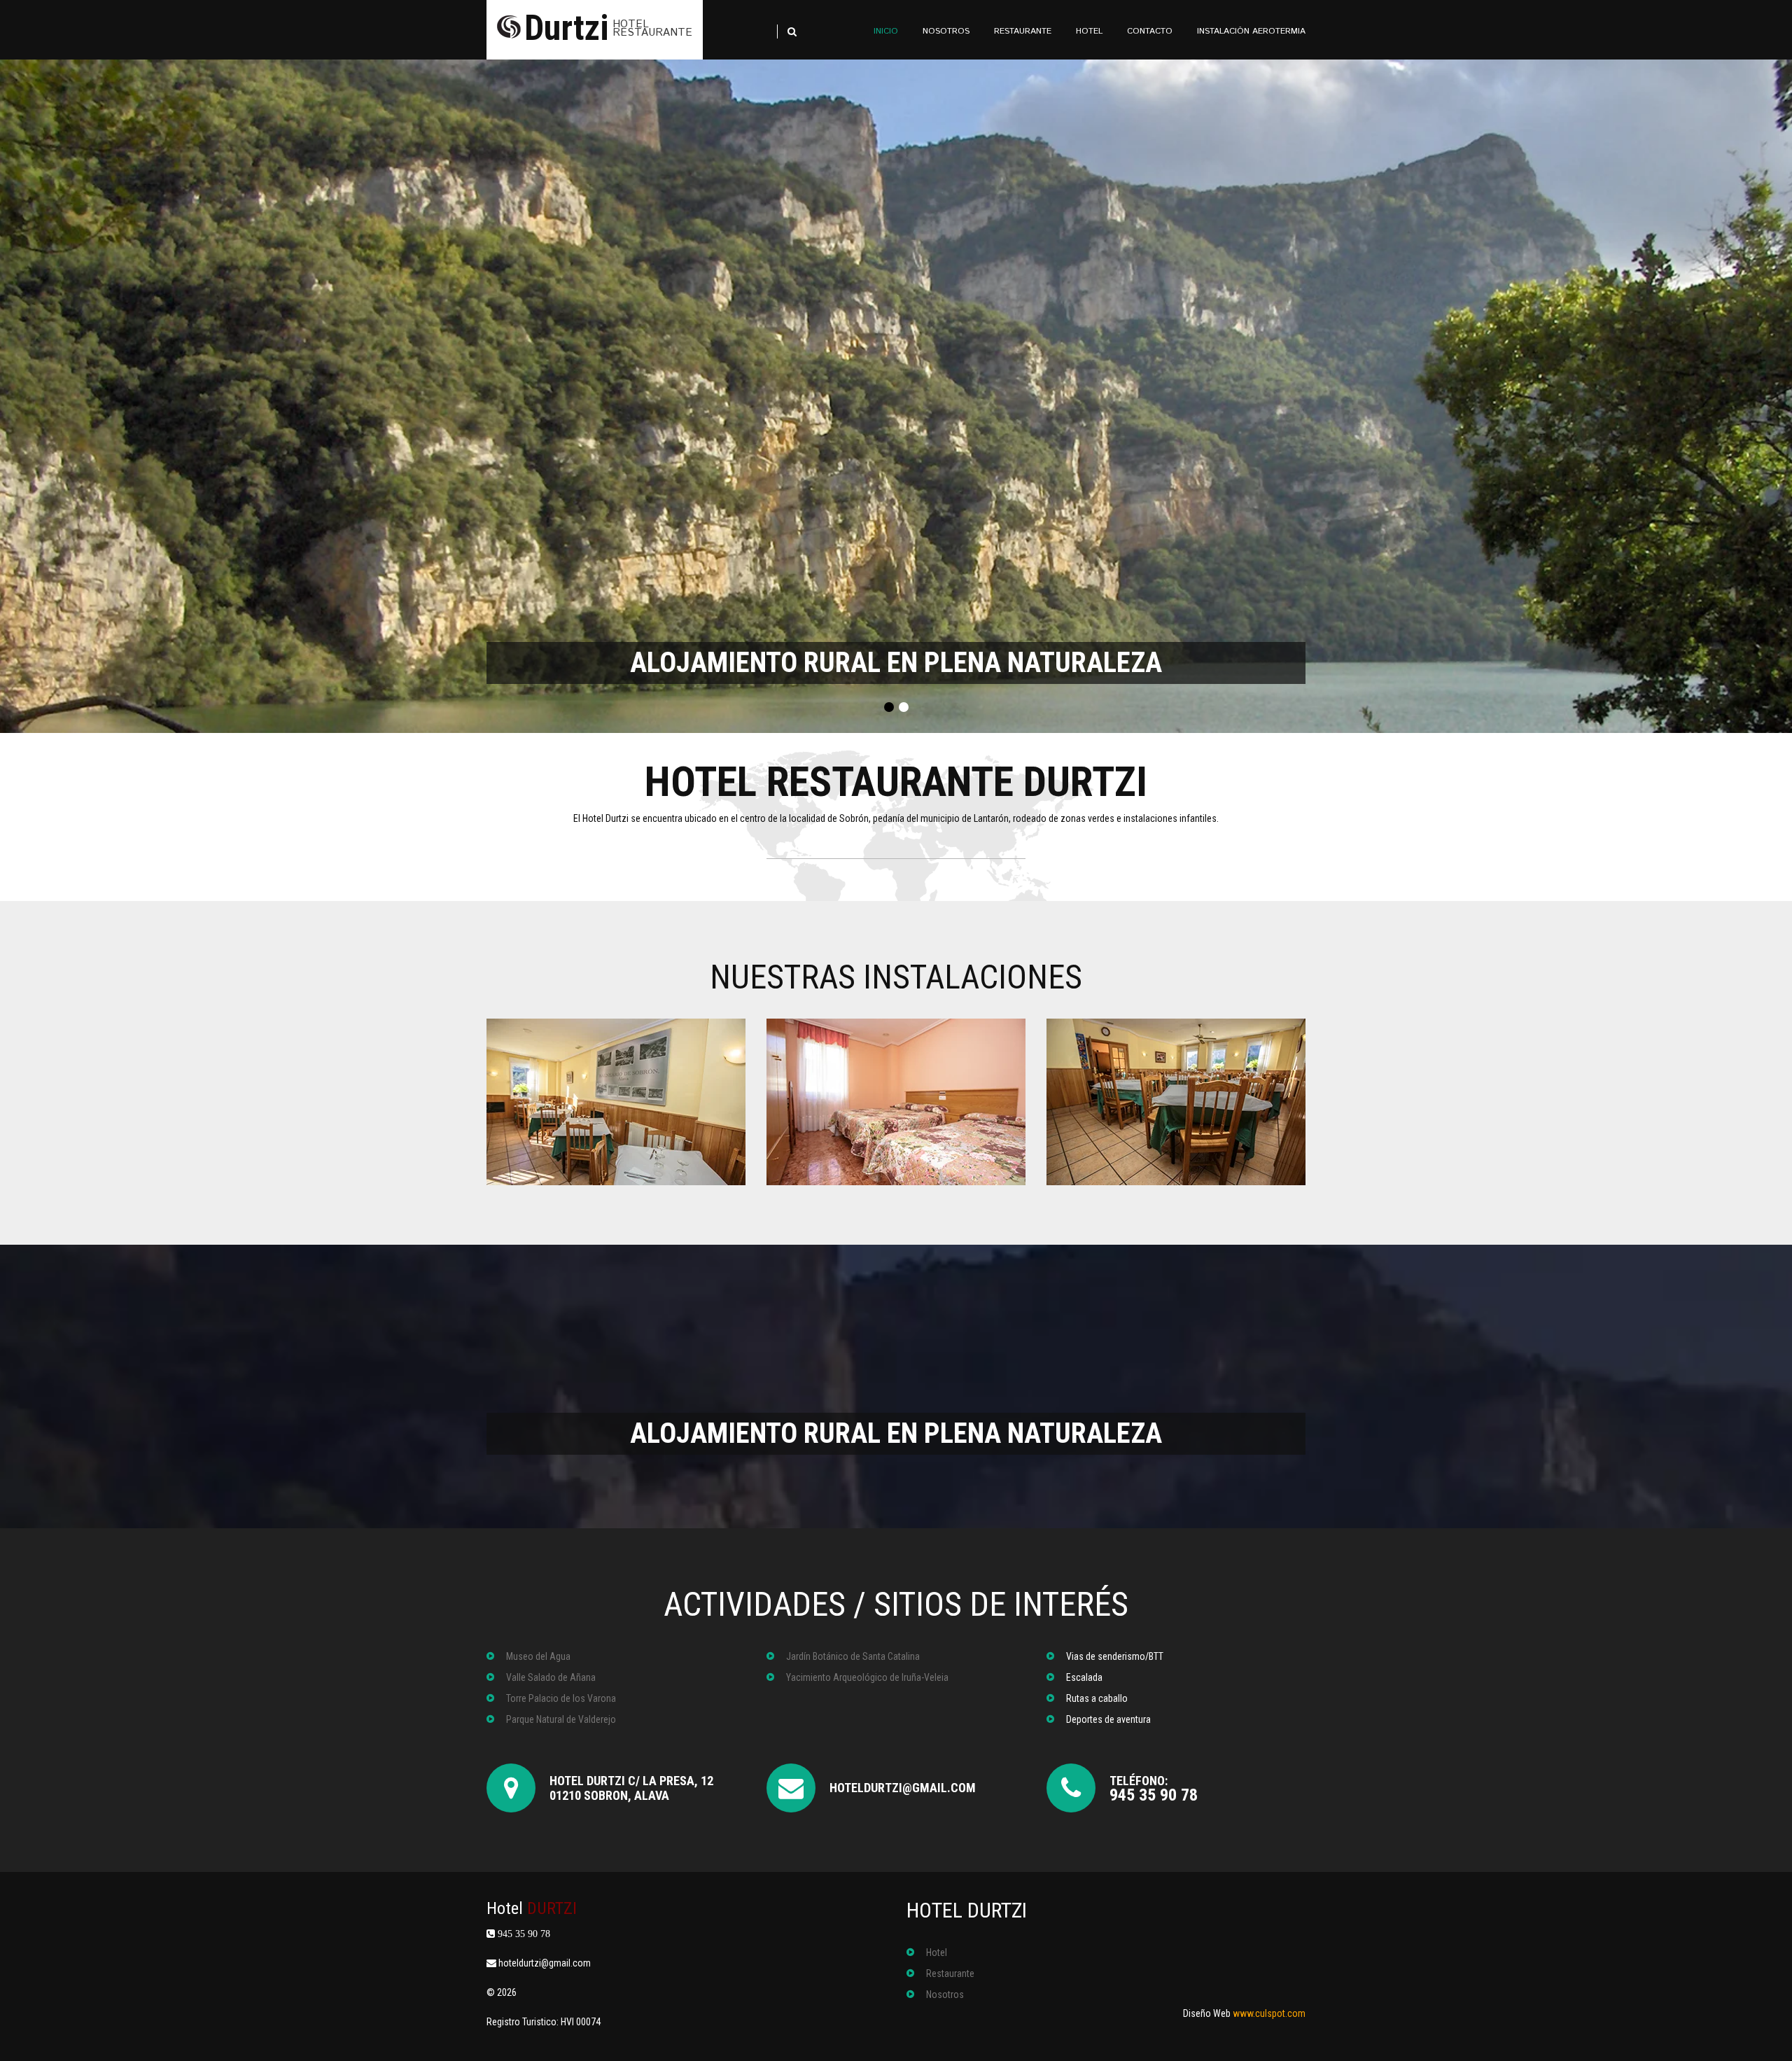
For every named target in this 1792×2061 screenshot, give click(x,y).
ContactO (1150, 31)
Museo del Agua (538, 1656)
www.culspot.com (1269, 2013)
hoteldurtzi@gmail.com (903, 1788)
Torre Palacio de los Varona (561, 1698)
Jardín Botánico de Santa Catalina (853, 1656)
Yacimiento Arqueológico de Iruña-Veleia (867, 1677)
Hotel (532, 1908)
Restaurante (950, 1973)
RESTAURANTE (1023, 31)
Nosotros (945, 1994)
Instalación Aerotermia (1251, 31)
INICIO (886, 31)
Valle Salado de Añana (551, 1677)
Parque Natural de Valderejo (561, 1719)
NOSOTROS (946, 31)
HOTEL (1089, 31)
